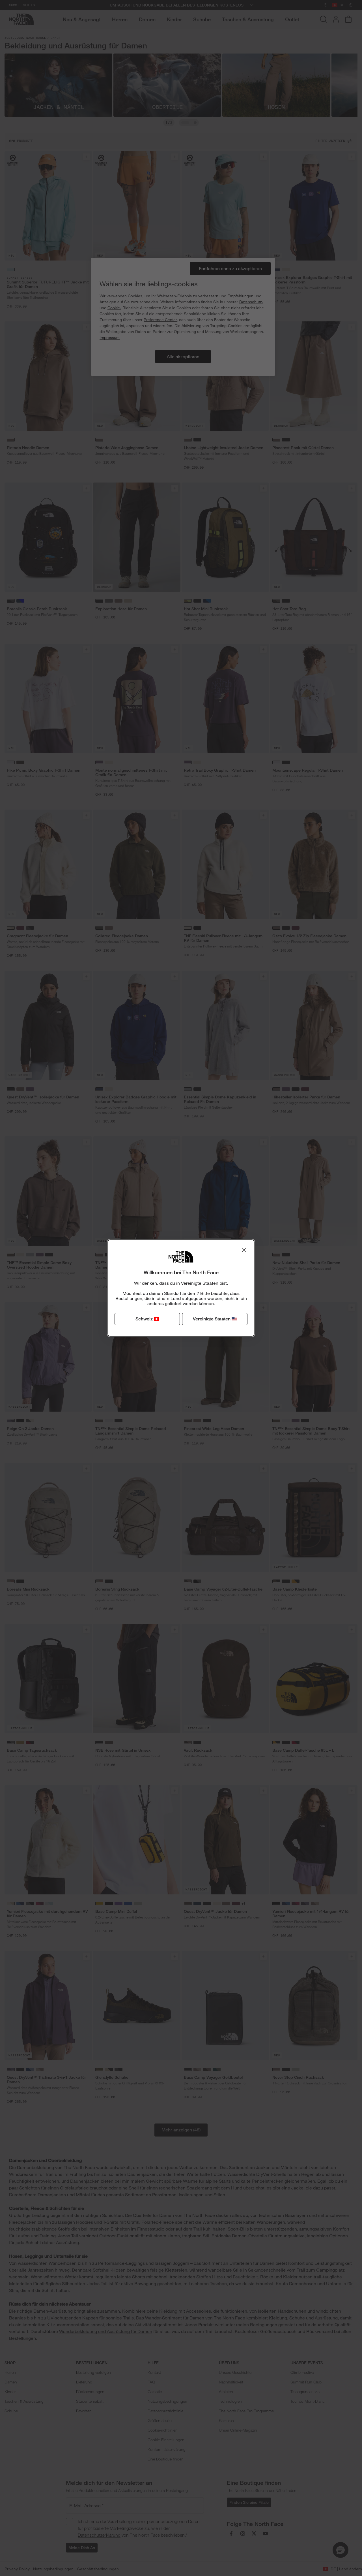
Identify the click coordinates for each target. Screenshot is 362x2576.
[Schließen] (244, 1250)
